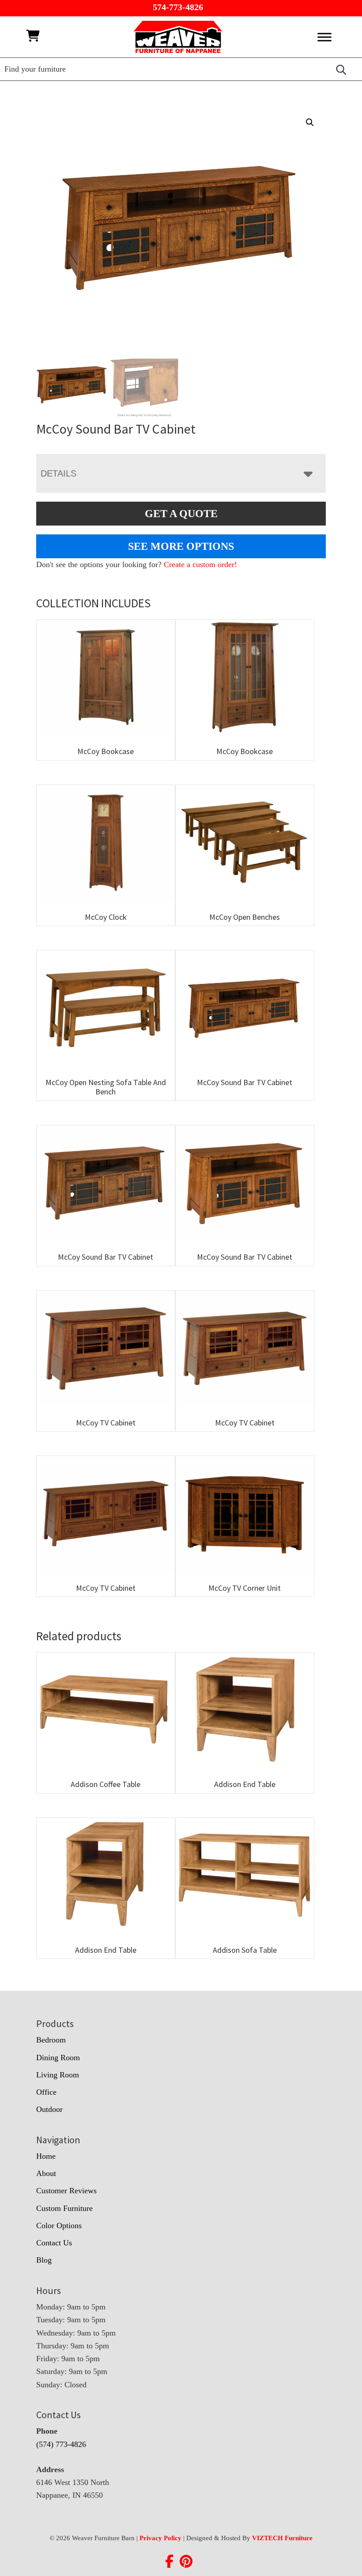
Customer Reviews (66, 2191)
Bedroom (51, 2040)
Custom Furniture (64, 2208)
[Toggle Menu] (324, 37)
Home (46, 2156)
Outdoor (49, 2109)
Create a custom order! (200, 564)
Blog (44, 2260)
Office (46, 2092)
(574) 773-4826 (61, 2444)
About (46, 2173)
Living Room (58, 2075)
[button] (310, 122)
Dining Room (58, 2058)
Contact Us (54, 2243)
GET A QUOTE (181, 514)
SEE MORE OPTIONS (181, 546)
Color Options (59, 2225)
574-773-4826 (178, 7)
